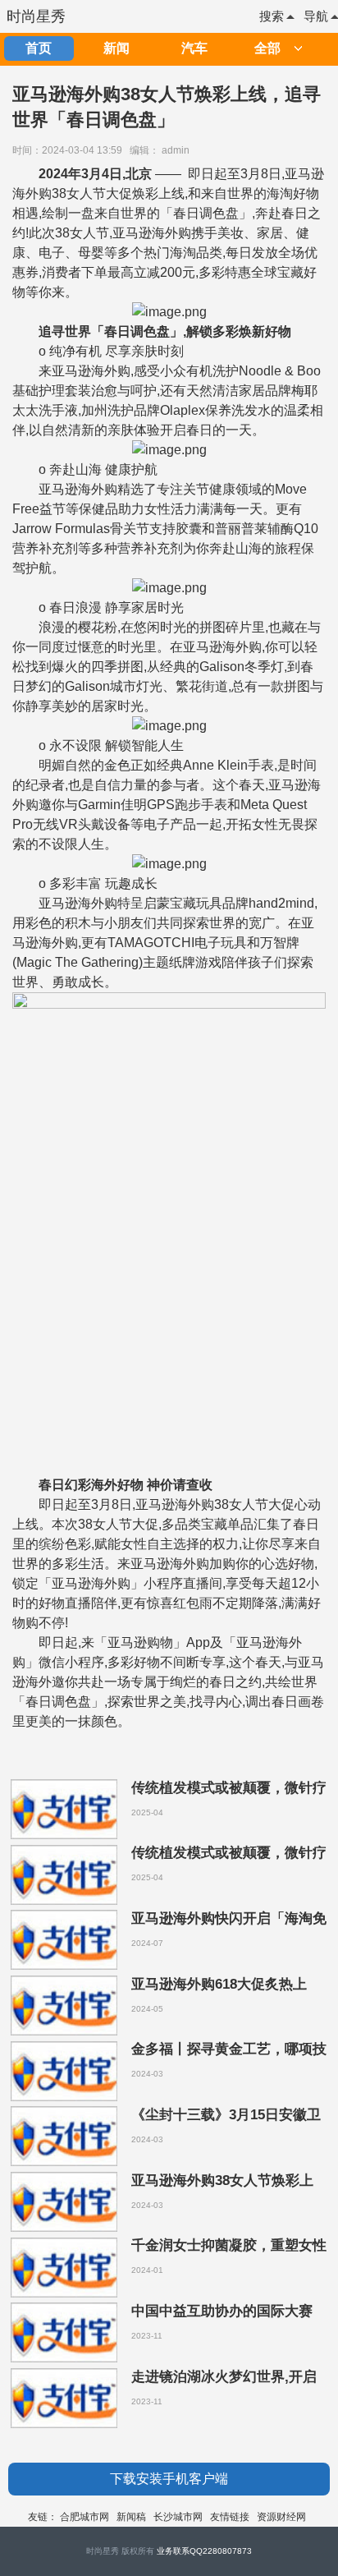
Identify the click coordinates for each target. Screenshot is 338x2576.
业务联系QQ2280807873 (204, 2551)
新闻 (116, 48)
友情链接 (230, 2517)
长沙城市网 (178, 2517)
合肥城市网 (84, 2517)
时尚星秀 (36, 16)
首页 (39, 48)
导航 (316, 16)
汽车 (194, 48)
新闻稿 (131, 2517)
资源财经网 (281, 2517)
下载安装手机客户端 (169, 2479)
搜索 (272, 16)
